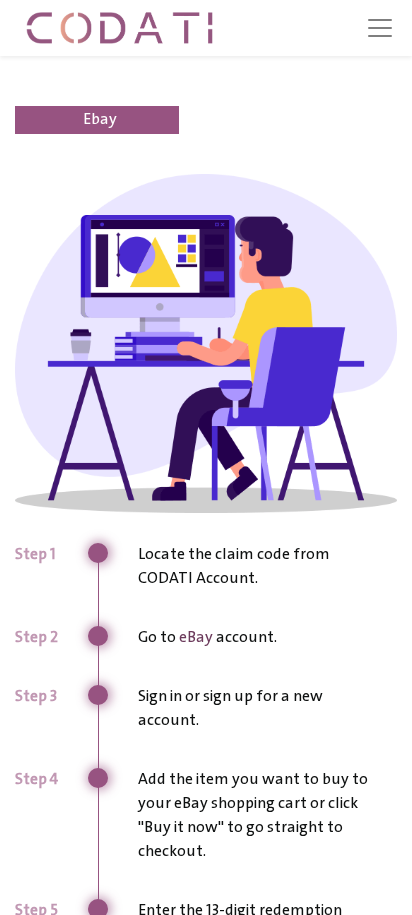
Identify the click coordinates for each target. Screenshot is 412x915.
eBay (196, 637)
